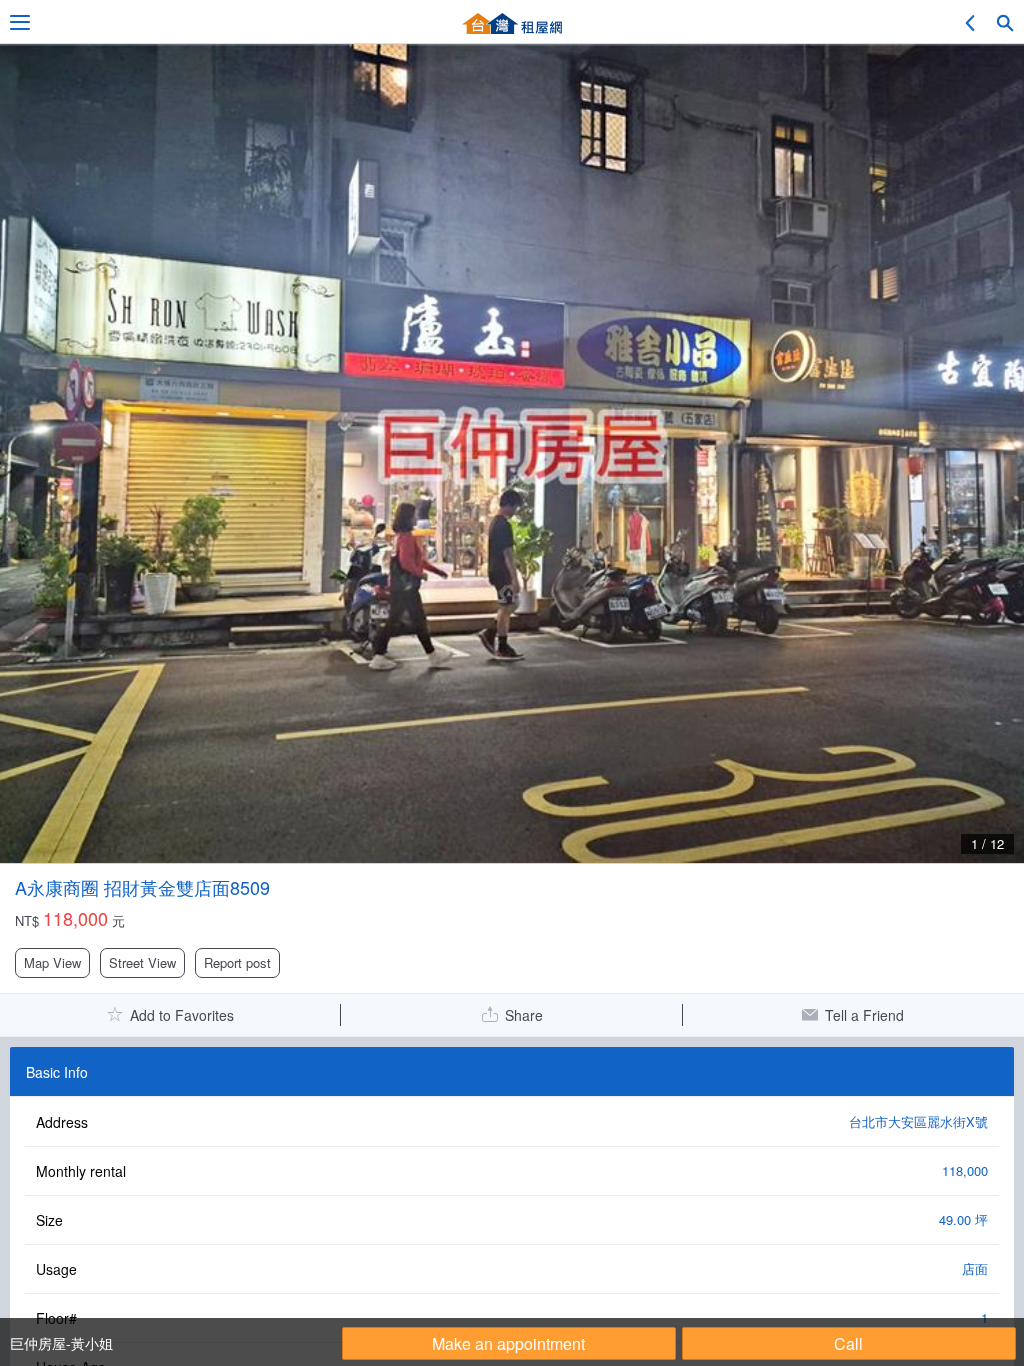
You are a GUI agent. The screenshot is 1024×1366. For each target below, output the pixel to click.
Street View (142, 962)
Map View (52, 962)
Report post (237, 962)
